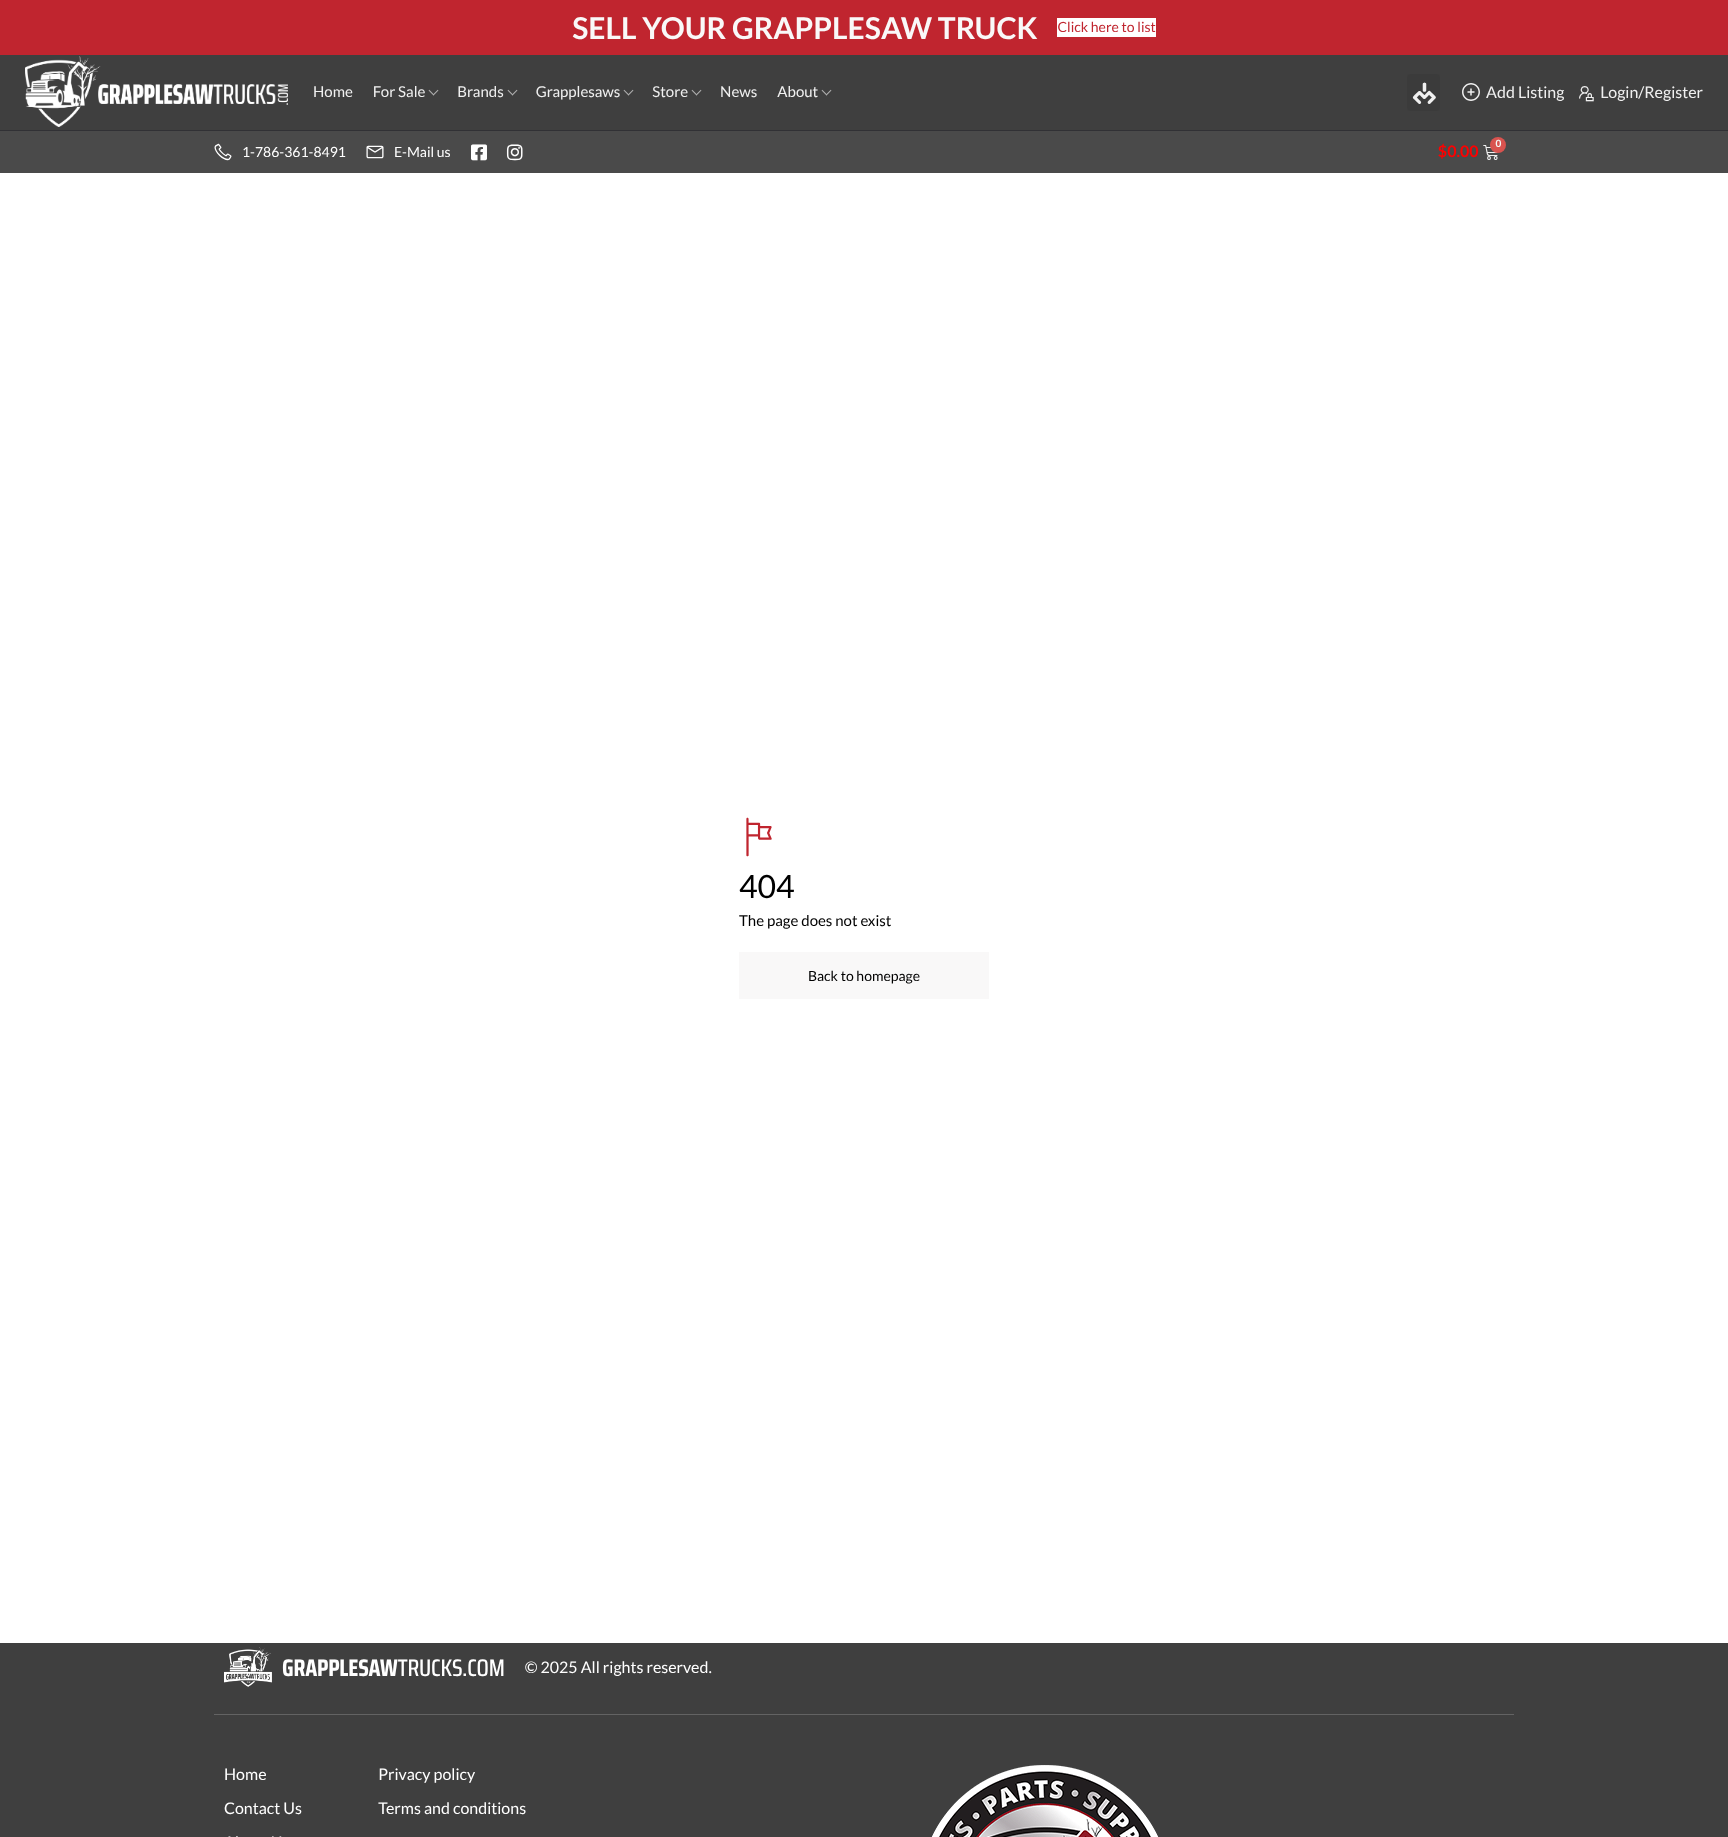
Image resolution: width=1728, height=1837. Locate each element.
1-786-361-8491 (294, 151)
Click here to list (1106, 26)
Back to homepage (864, 975)
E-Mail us (422, 151)
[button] (1423, 92)
